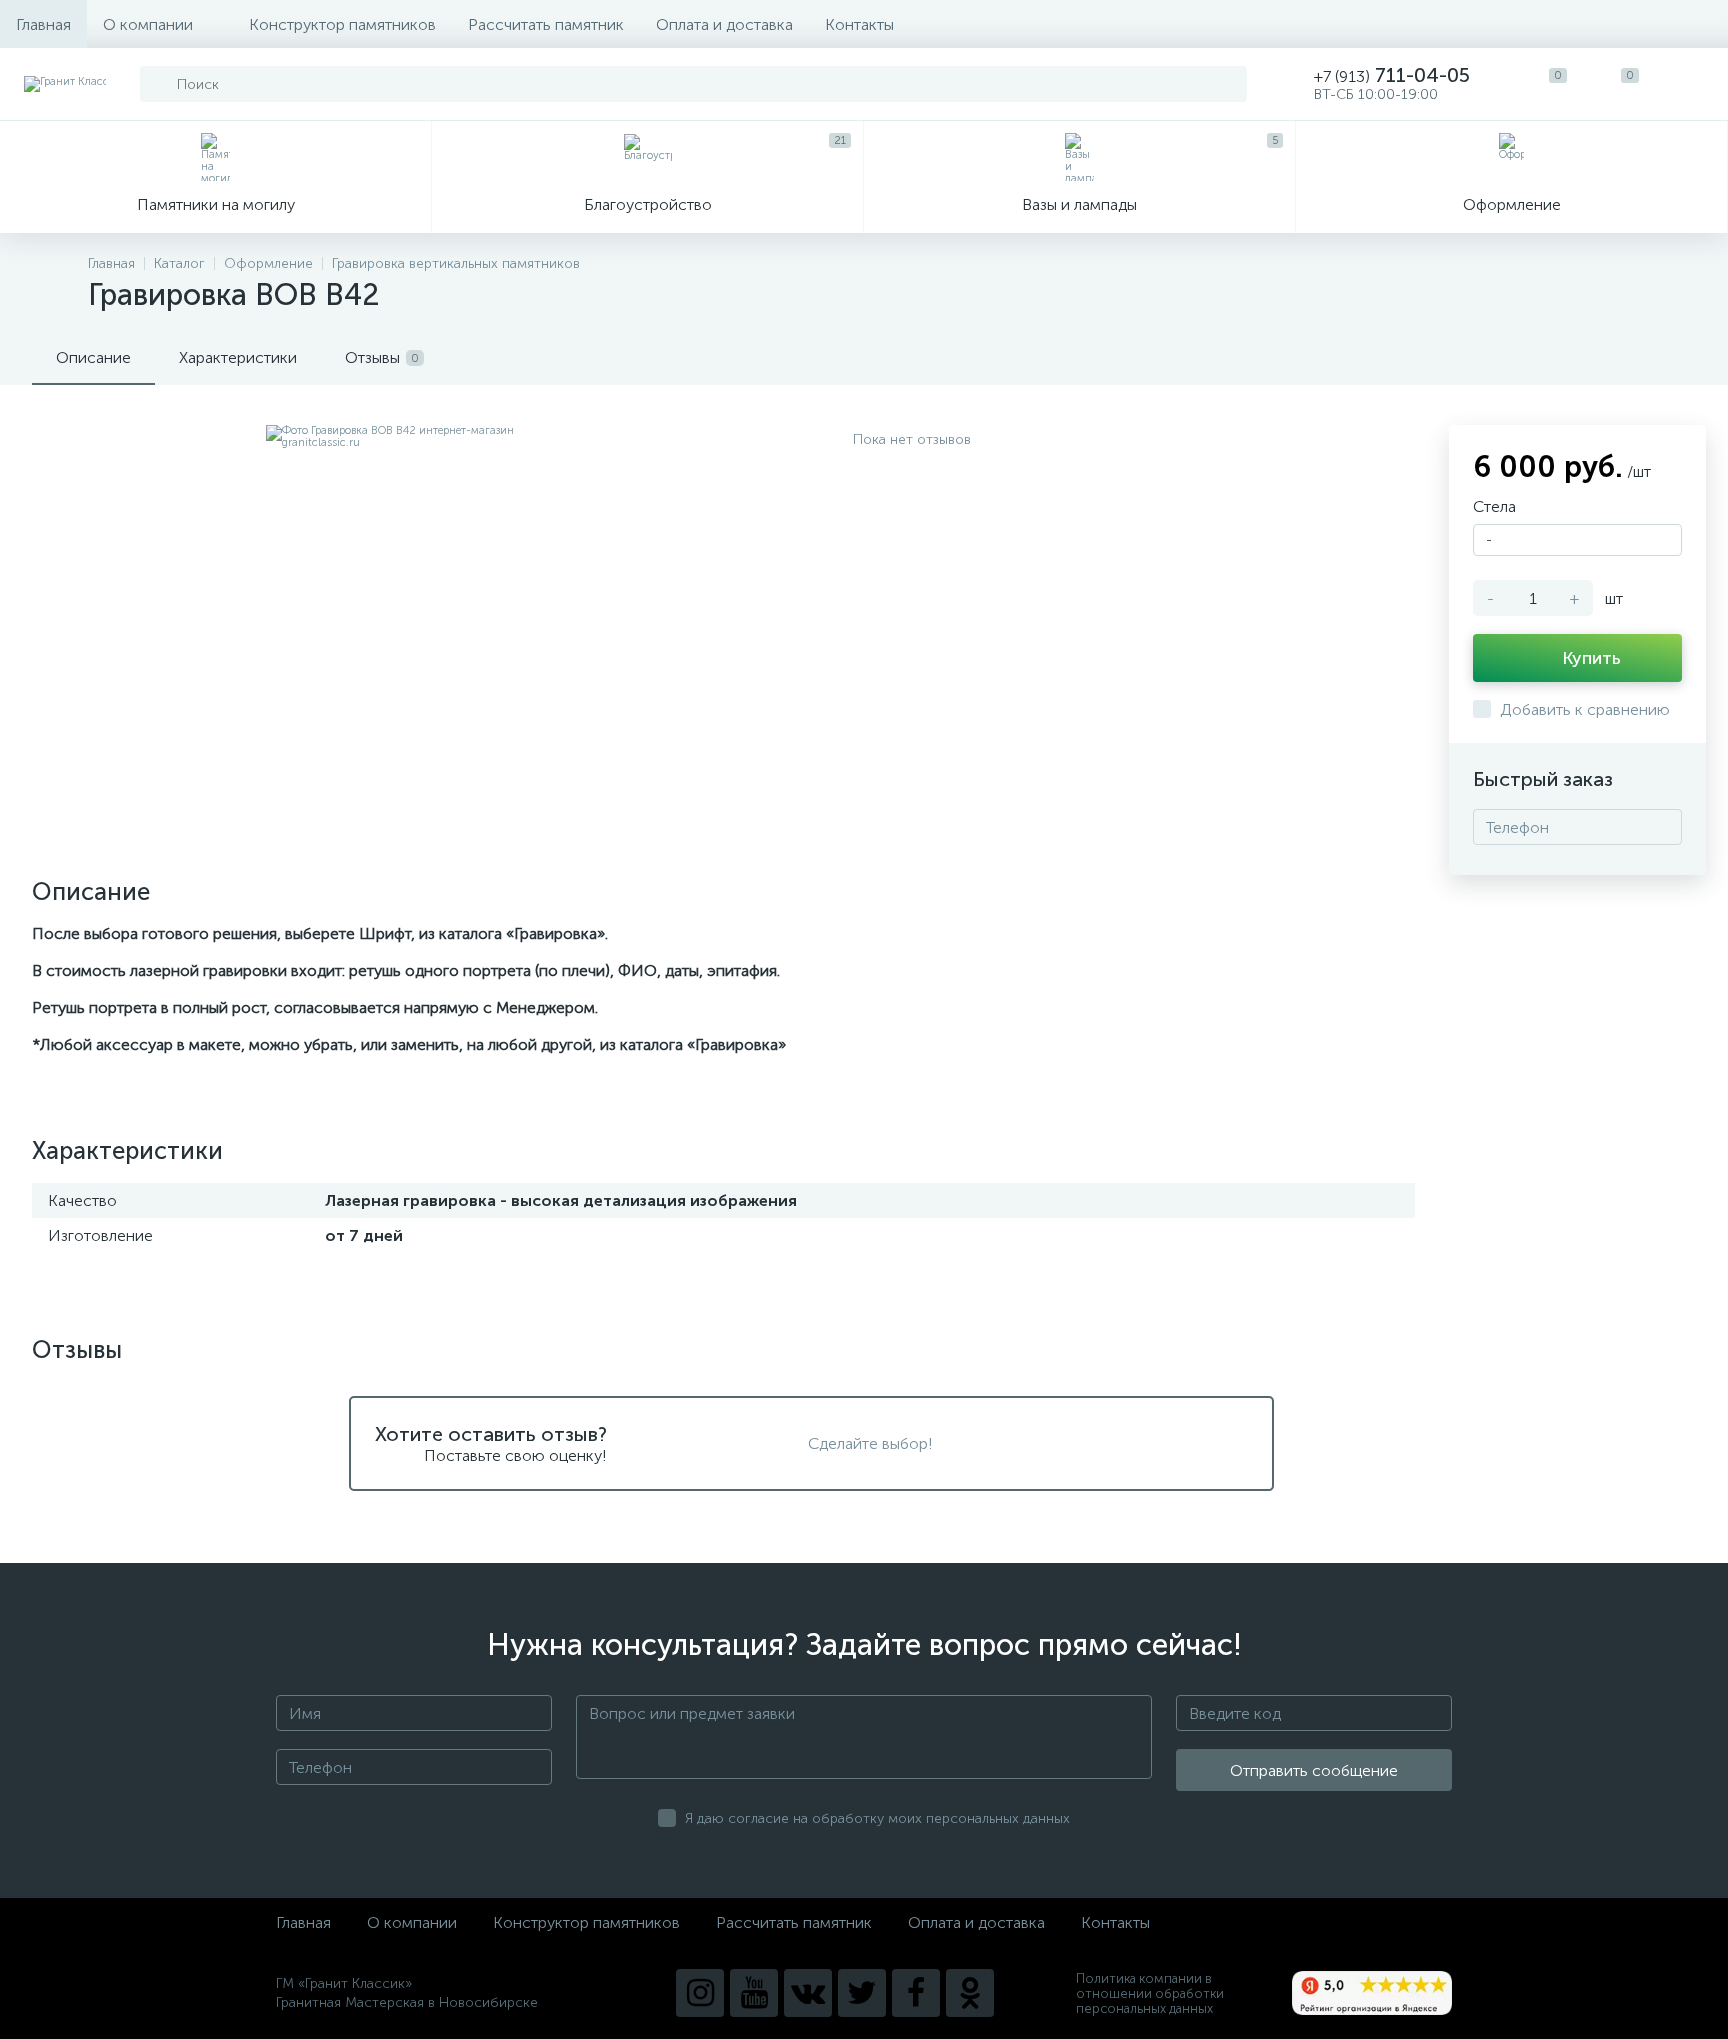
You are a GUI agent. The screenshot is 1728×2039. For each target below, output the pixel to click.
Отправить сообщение (1314, 1770)
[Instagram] (700, 1993)
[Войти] (1692, 84)
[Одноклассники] (970, 1993)
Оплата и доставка (724, 24)
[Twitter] (862, 1993)
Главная (43, 24)
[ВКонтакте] (808, 1993)
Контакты (859, 24)
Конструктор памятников (342, 24)
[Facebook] (916, 1993)
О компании (148, 24)
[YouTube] (754, 1993)
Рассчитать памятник (546, 24)
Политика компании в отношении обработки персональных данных (1150, 1993)
